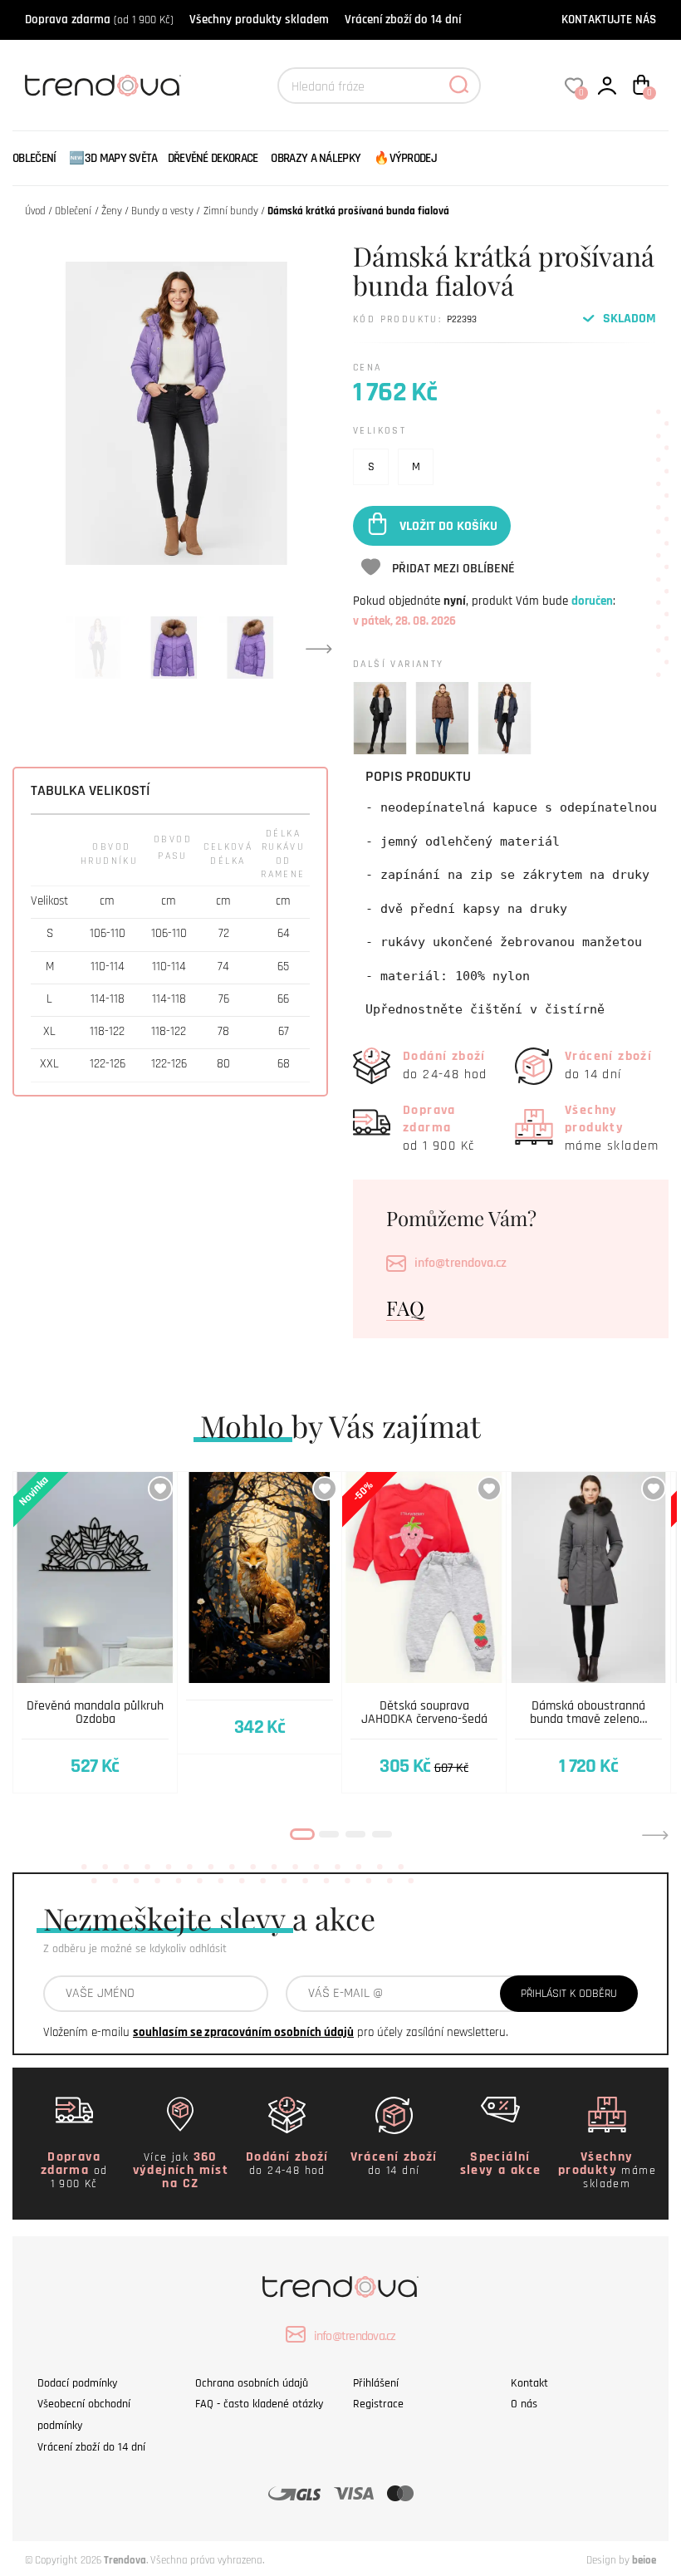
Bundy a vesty (162, 211)
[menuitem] (38, 158)
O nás (524, 2404)
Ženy (112, 211)
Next (319, 648)
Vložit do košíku (448, 525)
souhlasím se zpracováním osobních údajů (243, 2032)
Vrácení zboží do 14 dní (403, 20)
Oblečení (34, 158)
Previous (26, 1835)
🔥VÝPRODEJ (405, 158)
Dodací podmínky (77, 2383)
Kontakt (529, 2383)
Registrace (378, 2404)
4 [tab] (382, 1834)
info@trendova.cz (461, 1263)
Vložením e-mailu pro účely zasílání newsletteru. (276, 2032)
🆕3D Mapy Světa (113, 158)
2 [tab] (329, 1834)
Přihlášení (376, 2383)
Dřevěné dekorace (213, 158)
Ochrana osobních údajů (252, 2383)
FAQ (405, 1308)
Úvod (35, 211)
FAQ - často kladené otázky (259, 2404)
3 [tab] (355, 1834)
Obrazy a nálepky (316, 158)
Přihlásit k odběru (569, 1994)
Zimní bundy (231, 211)
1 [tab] (302, 1834)
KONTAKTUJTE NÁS (609, 20)
